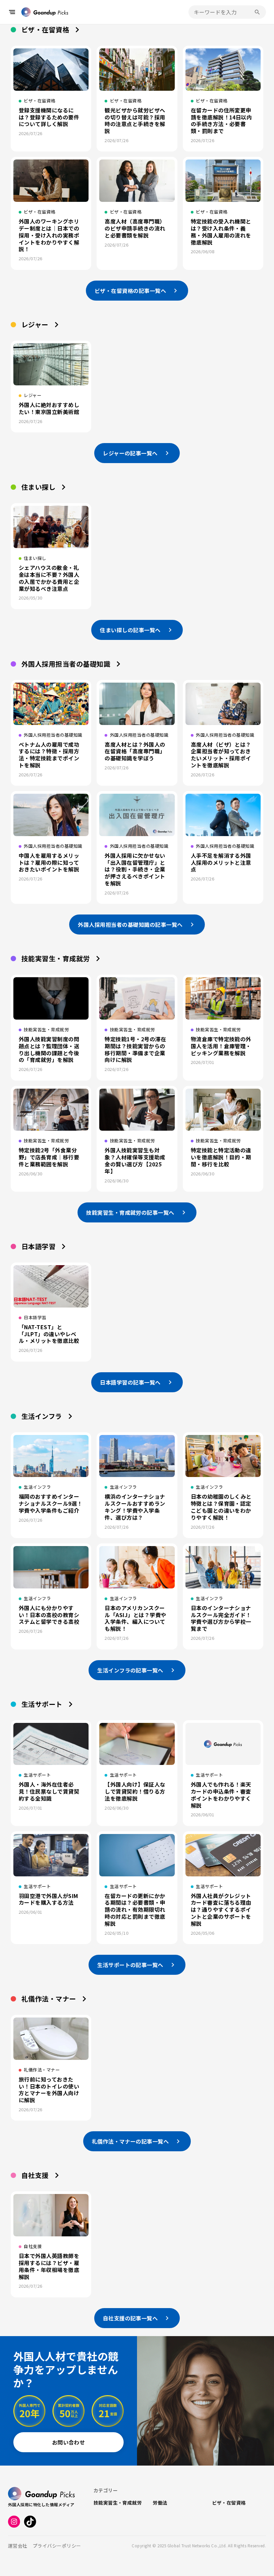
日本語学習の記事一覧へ (130, 1382)
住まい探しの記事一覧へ (130, 630)
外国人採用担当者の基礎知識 (66, 664)
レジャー (35, 324)
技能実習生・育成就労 (56, 958)
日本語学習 (38, 1246)
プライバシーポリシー (57, 2546)
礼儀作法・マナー (49, 1999)
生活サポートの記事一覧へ (130, 1965)
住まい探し (38, 487)
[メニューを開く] (12, 12)
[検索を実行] (257, 12)
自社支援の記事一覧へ (130, 2318)
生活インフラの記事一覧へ (130, 1670)
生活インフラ (42, 1416)
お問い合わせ (69, 2442)
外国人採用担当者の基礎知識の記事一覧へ (130, 925)
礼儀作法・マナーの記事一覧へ (130, 2141)
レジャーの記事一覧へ (130, 453)
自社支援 (35, 2175)
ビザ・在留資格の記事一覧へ (130, 291)
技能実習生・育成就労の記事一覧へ (130, 1212)
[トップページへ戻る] (45, 12)
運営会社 (18, 2546)
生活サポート (42, 1704)
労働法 (160, 2503)
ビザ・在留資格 (45, 30)
